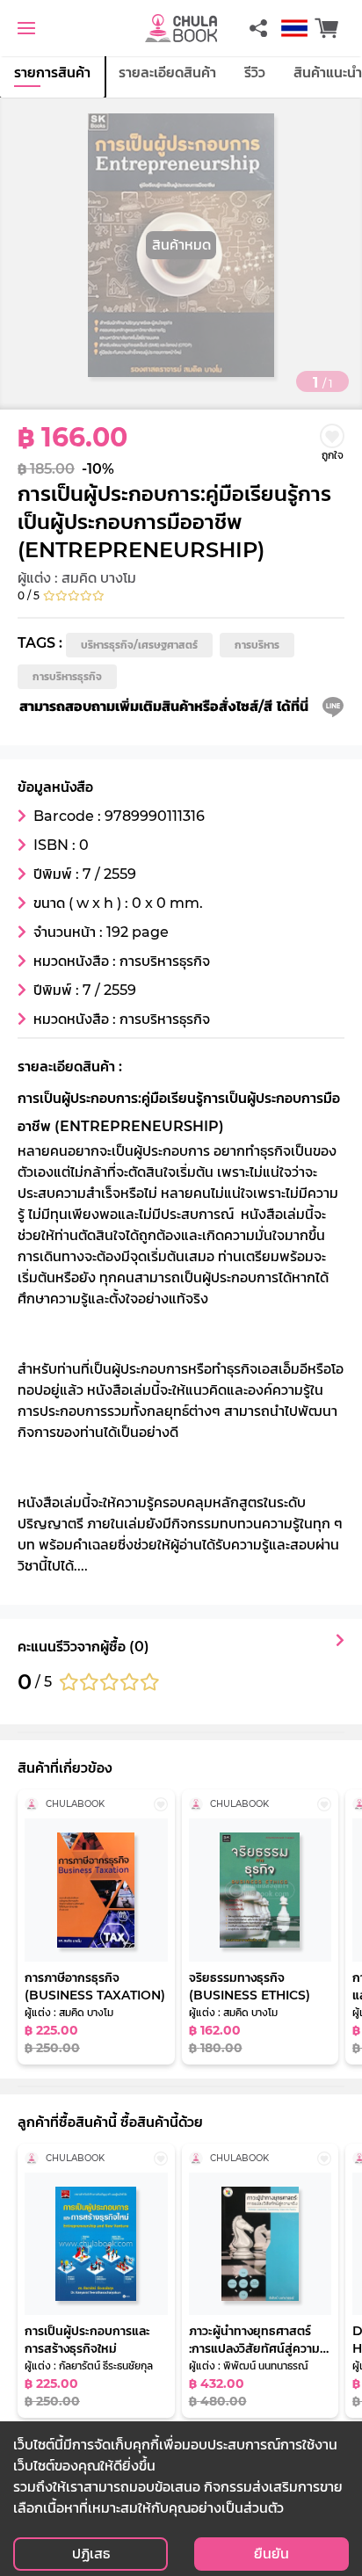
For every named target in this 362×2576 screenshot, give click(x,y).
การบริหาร (257, 645)
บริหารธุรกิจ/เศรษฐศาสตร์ (139, 645)
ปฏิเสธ (91, 2554)
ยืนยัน (271, 2554)
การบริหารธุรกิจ (67, 676)
